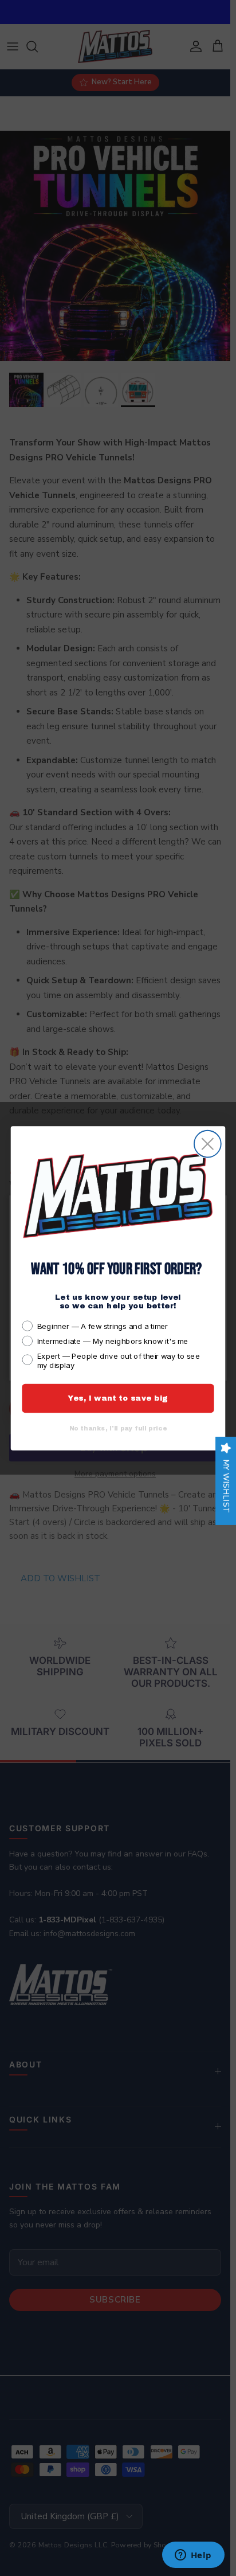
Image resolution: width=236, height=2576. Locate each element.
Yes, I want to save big (118, 1398)
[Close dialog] (208, 1144)
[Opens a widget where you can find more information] (193, 2556)
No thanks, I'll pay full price (118, 1428)
